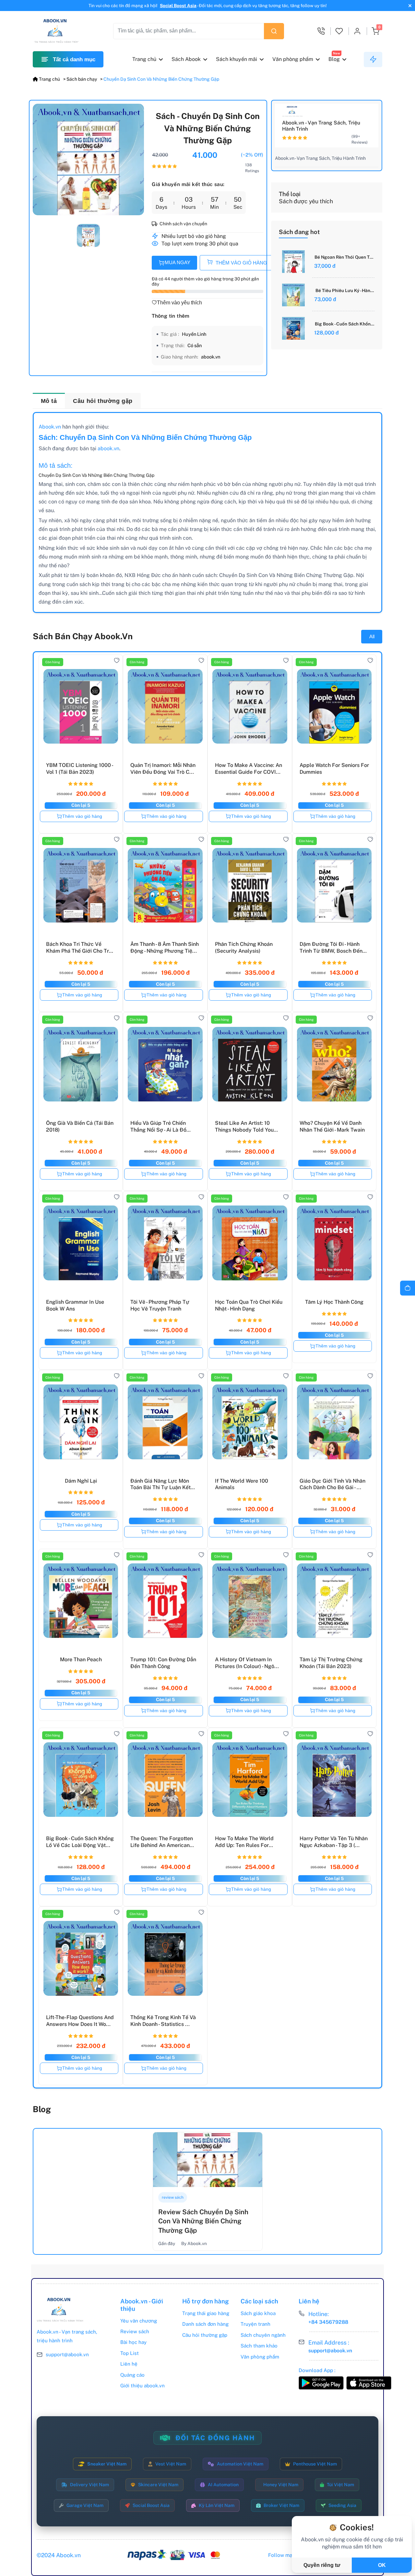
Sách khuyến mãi (237, 59)
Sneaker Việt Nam (107, 2464)
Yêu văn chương (139, 2321)
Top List (130, 2353)
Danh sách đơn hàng (205, 2324)
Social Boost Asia (178, 6)
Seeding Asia (342, 2505)
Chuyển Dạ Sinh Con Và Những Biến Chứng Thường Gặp (161, 79)
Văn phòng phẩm (293, 59)
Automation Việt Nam (240, 2464)
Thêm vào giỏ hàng (82, 816)
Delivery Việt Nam (89, 2485)
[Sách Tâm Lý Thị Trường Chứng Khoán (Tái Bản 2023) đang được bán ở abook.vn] (334, 1599)
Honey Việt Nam (281, 2485)
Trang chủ (144, 59)
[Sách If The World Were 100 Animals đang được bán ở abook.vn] (250, 1420)
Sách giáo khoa (258, 2313)
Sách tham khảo (259, 2346)
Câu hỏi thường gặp (205, 2335)
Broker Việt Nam (281, 2505)
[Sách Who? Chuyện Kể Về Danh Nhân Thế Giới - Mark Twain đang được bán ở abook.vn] (334, 1062)
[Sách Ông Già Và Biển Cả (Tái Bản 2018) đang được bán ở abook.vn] (81, 1062)
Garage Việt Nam (85, 2505)
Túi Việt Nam (340, 2485)
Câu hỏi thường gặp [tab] (103, 401)
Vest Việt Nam (171, 2464)
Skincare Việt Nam (158, 2485)
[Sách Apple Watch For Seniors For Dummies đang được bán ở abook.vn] (334, 705)
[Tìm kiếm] (274, 31)
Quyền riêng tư (322, 2565)
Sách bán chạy (82, 79)
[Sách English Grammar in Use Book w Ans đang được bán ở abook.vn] (81, 1241)
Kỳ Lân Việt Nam (217, 2505)
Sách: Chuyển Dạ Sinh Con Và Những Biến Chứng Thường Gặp (145, 437)
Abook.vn (50, 427)
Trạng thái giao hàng (206, 2313)
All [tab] (372, 636)
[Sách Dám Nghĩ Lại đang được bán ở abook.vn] (81, 1420)
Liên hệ (129, 2364)
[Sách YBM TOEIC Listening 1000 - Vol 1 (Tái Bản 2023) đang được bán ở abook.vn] (81, 705)
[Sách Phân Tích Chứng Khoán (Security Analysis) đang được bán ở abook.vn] (250, 884)
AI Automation (223, 2485)
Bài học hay (133, 2342)
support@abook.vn (67, 2354)
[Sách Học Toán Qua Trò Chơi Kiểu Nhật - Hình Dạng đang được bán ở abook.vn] (250, 1241)
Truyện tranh (255, 2324)
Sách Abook (186, 59)
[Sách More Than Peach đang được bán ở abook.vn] (81, 1599)
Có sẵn (195, 345)
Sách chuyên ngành (263, 2335)
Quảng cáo (132, 2375)
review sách (173, 2197)
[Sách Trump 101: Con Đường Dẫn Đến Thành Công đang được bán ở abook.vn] (165, 1599)
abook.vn (211, 357)
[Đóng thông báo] (409, 6)
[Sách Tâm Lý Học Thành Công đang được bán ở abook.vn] (334, 1241)
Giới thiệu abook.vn (142, 2386)
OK (382, 2565)
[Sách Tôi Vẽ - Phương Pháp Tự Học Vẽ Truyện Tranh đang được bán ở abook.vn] (165, 1241)
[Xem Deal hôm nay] (373, 59)
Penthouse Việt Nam (315, 2464)
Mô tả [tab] (49, 401)
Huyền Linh (194, 334)
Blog (334, 59)
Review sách (135, 2331)
